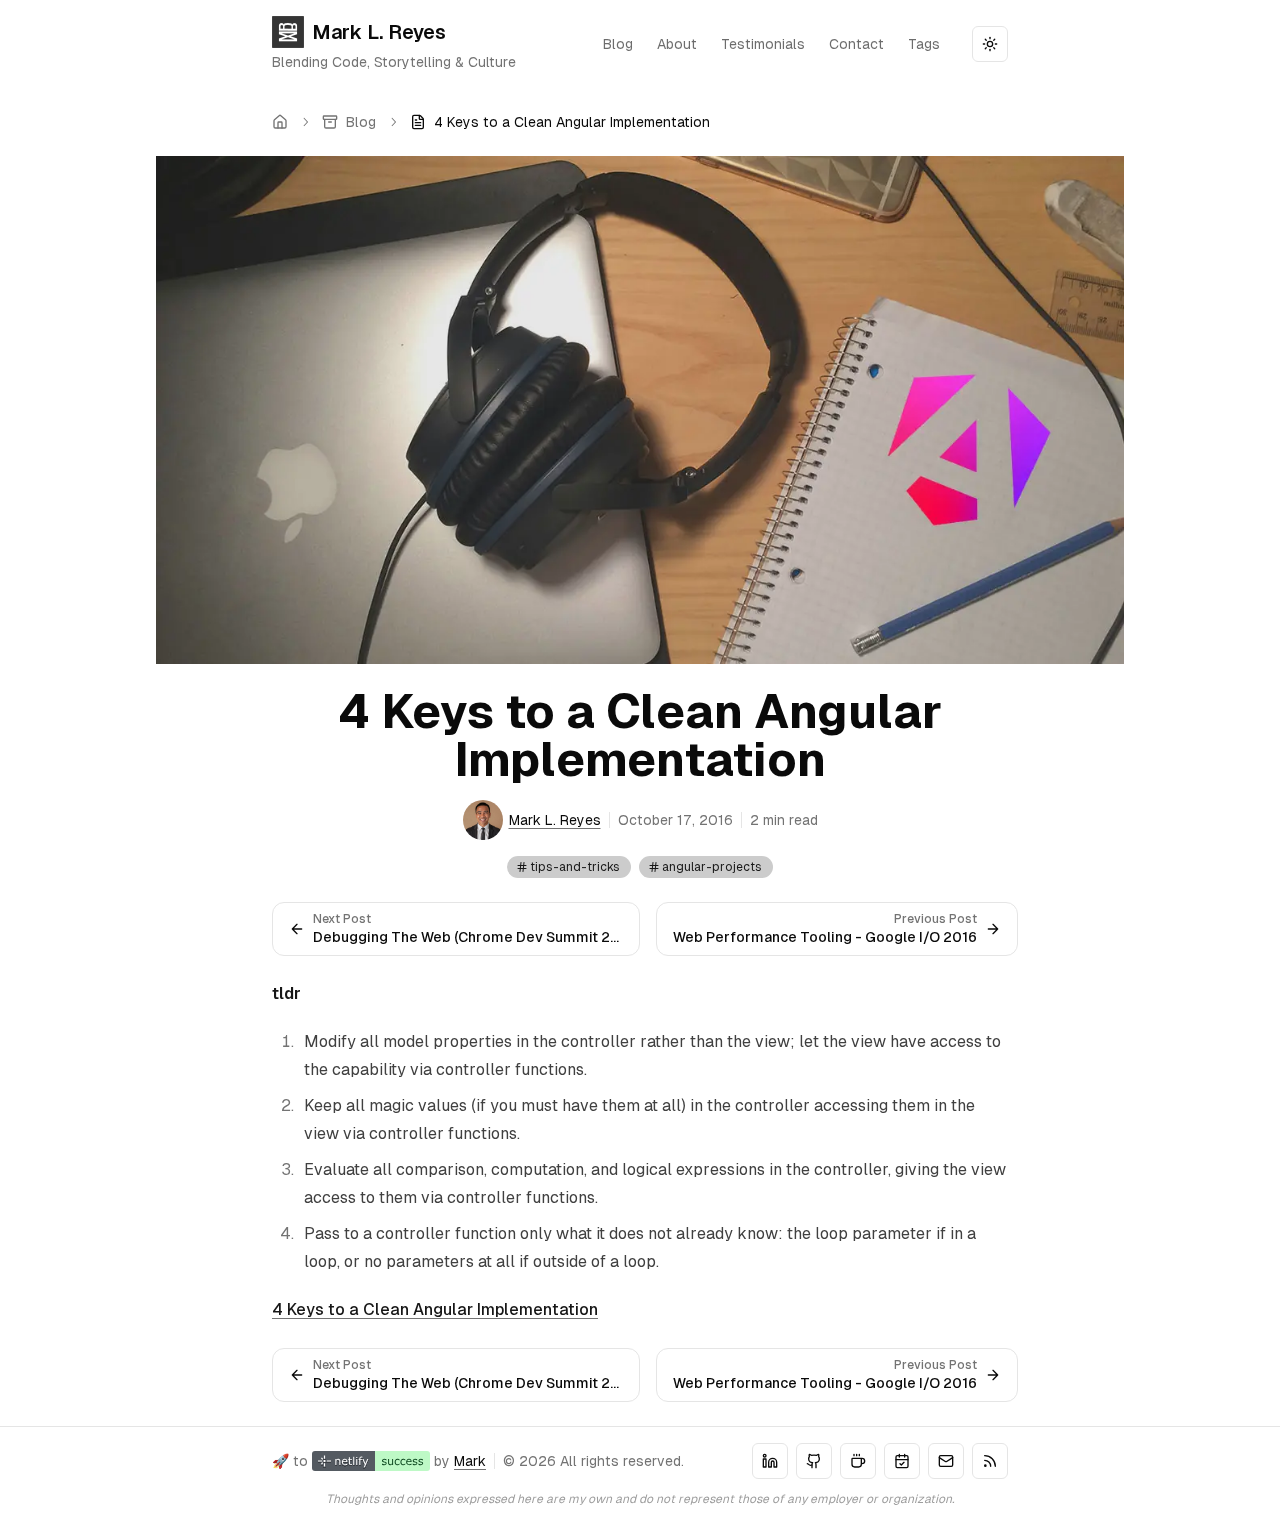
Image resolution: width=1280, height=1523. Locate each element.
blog (618, 44)
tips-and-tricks (575, 867)
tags (924, 44)
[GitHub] (814, 1461)
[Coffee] (858, 1461)
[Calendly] (902, 1461)
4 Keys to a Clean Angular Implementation (435, 1309)
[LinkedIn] (770, 1461)
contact (856, 44)
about (677, 44)
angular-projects (712, 867)
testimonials (763, 44)
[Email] (946, 1461)
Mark (470, 1461)
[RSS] (990, 1461)
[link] (560, 122)
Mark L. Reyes (379, 32)
